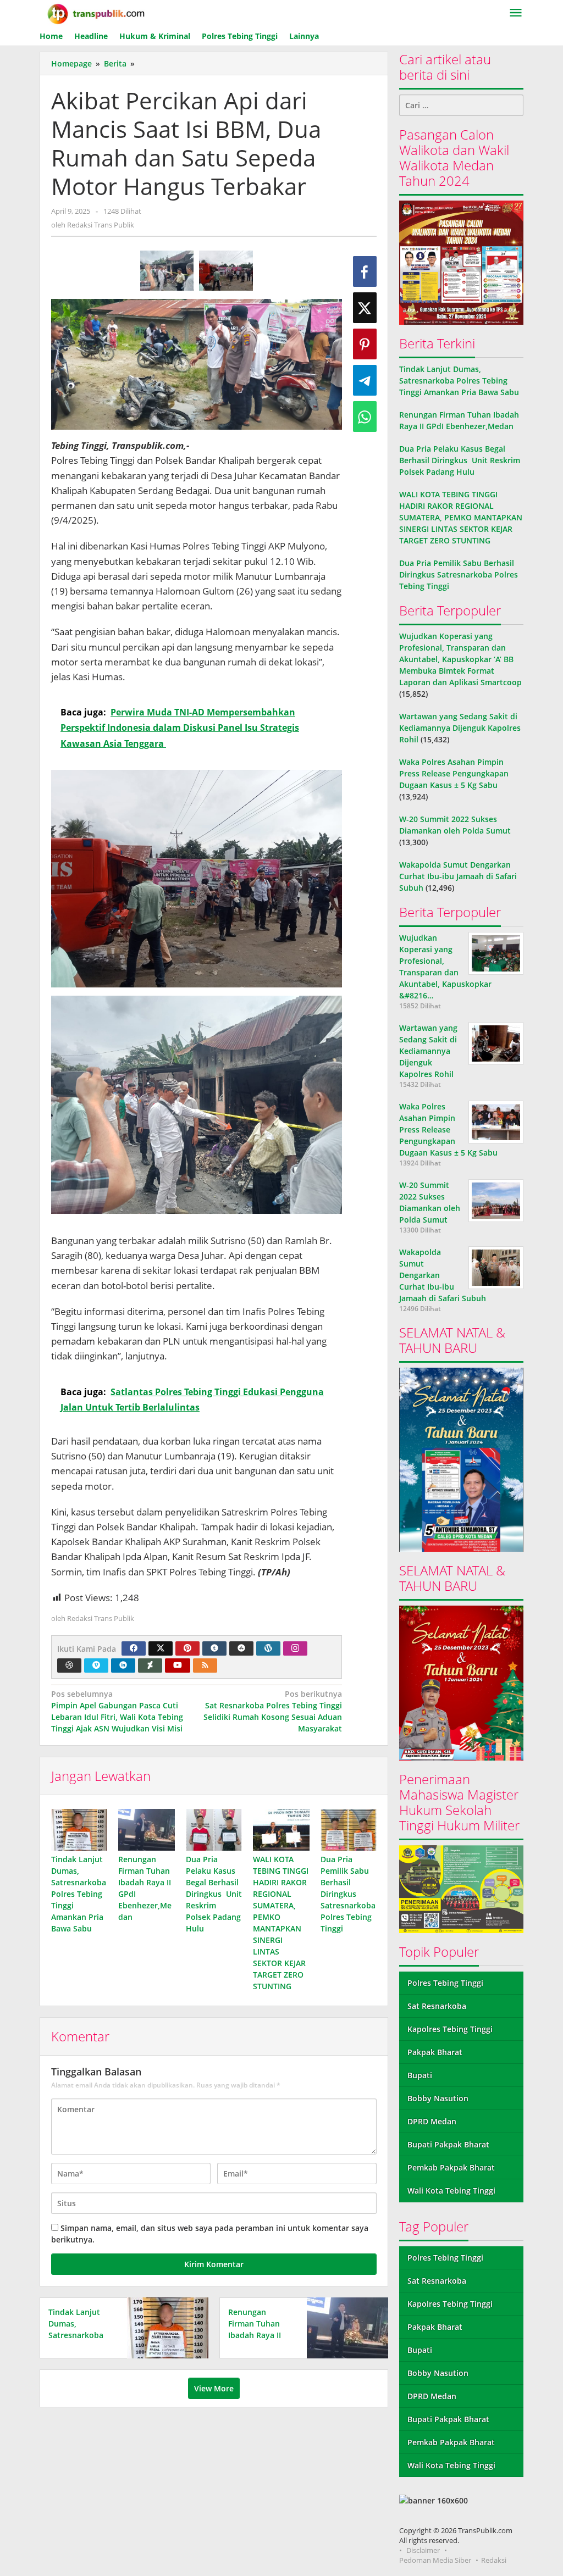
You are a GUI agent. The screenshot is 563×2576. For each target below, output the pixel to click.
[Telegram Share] (365, 380)
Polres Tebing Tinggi (445, 1983)
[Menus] (516, 13)
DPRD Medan (432, 2121)
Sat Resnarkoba (437, 2006)
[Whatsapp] (365, 417)
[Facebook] (134, 1648)
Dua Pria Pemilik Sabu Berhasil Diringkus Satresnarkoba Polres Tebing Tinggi (348, 1894)
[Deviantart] (150, 1665)
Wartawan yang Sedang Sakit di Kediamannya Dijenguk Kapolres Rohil (460, 728)
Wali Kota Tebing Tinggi (451, 2191)
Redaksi (494, 2560)
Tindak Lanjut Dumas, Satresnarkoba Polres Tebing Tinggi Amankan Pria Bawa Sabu (79, 1894)
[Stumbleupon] (241, 1648)
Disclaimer (423, 2550)
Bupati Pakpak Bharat (448, 2144)
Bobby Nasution (438, 2098)
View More (214, 2388)
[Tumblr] (214, 1648)
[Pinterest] (187, 1648)
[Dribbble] (69, 1665)
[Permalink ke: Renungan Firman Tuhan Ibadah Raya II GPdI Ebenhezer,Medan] (146, 1830)
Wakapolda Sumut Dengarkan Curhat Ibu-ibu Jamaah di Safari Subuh (458, 876)
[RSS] (205, 1665)
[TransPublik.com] (96, 13)
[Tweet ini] (365, 308)
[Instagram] (295, 1648)
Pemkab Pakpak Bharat (451, 2167)
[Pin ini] (365, 344)
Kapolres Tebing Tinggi (450, 2029)
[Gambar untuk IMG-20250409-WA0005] (226, 271)
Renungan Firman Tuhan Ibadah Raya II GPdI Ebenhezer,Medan (262, 2335)
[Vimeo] (96, 1665)
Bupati (420, 2075)
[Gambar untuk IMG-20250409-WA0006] (167, 271)
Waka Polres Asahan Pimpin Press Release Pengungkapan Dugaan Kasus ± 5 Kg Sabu (454, 773)
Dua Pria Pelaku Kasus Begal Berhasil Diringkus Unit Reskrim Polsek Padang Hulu (214, 1894)
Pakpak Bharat (435, 2052)
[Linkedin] (123, 1665)
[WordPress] (268, 1648)
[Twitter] (161, 1648)
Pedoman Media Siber (435, 2560)
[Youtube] (178, 1665)
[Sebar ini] (365, 271)
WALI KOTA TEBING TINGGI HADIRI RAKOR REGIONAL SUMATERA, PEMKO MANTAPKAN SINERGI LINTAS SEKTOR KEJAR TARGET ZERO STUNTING (461, 517)
